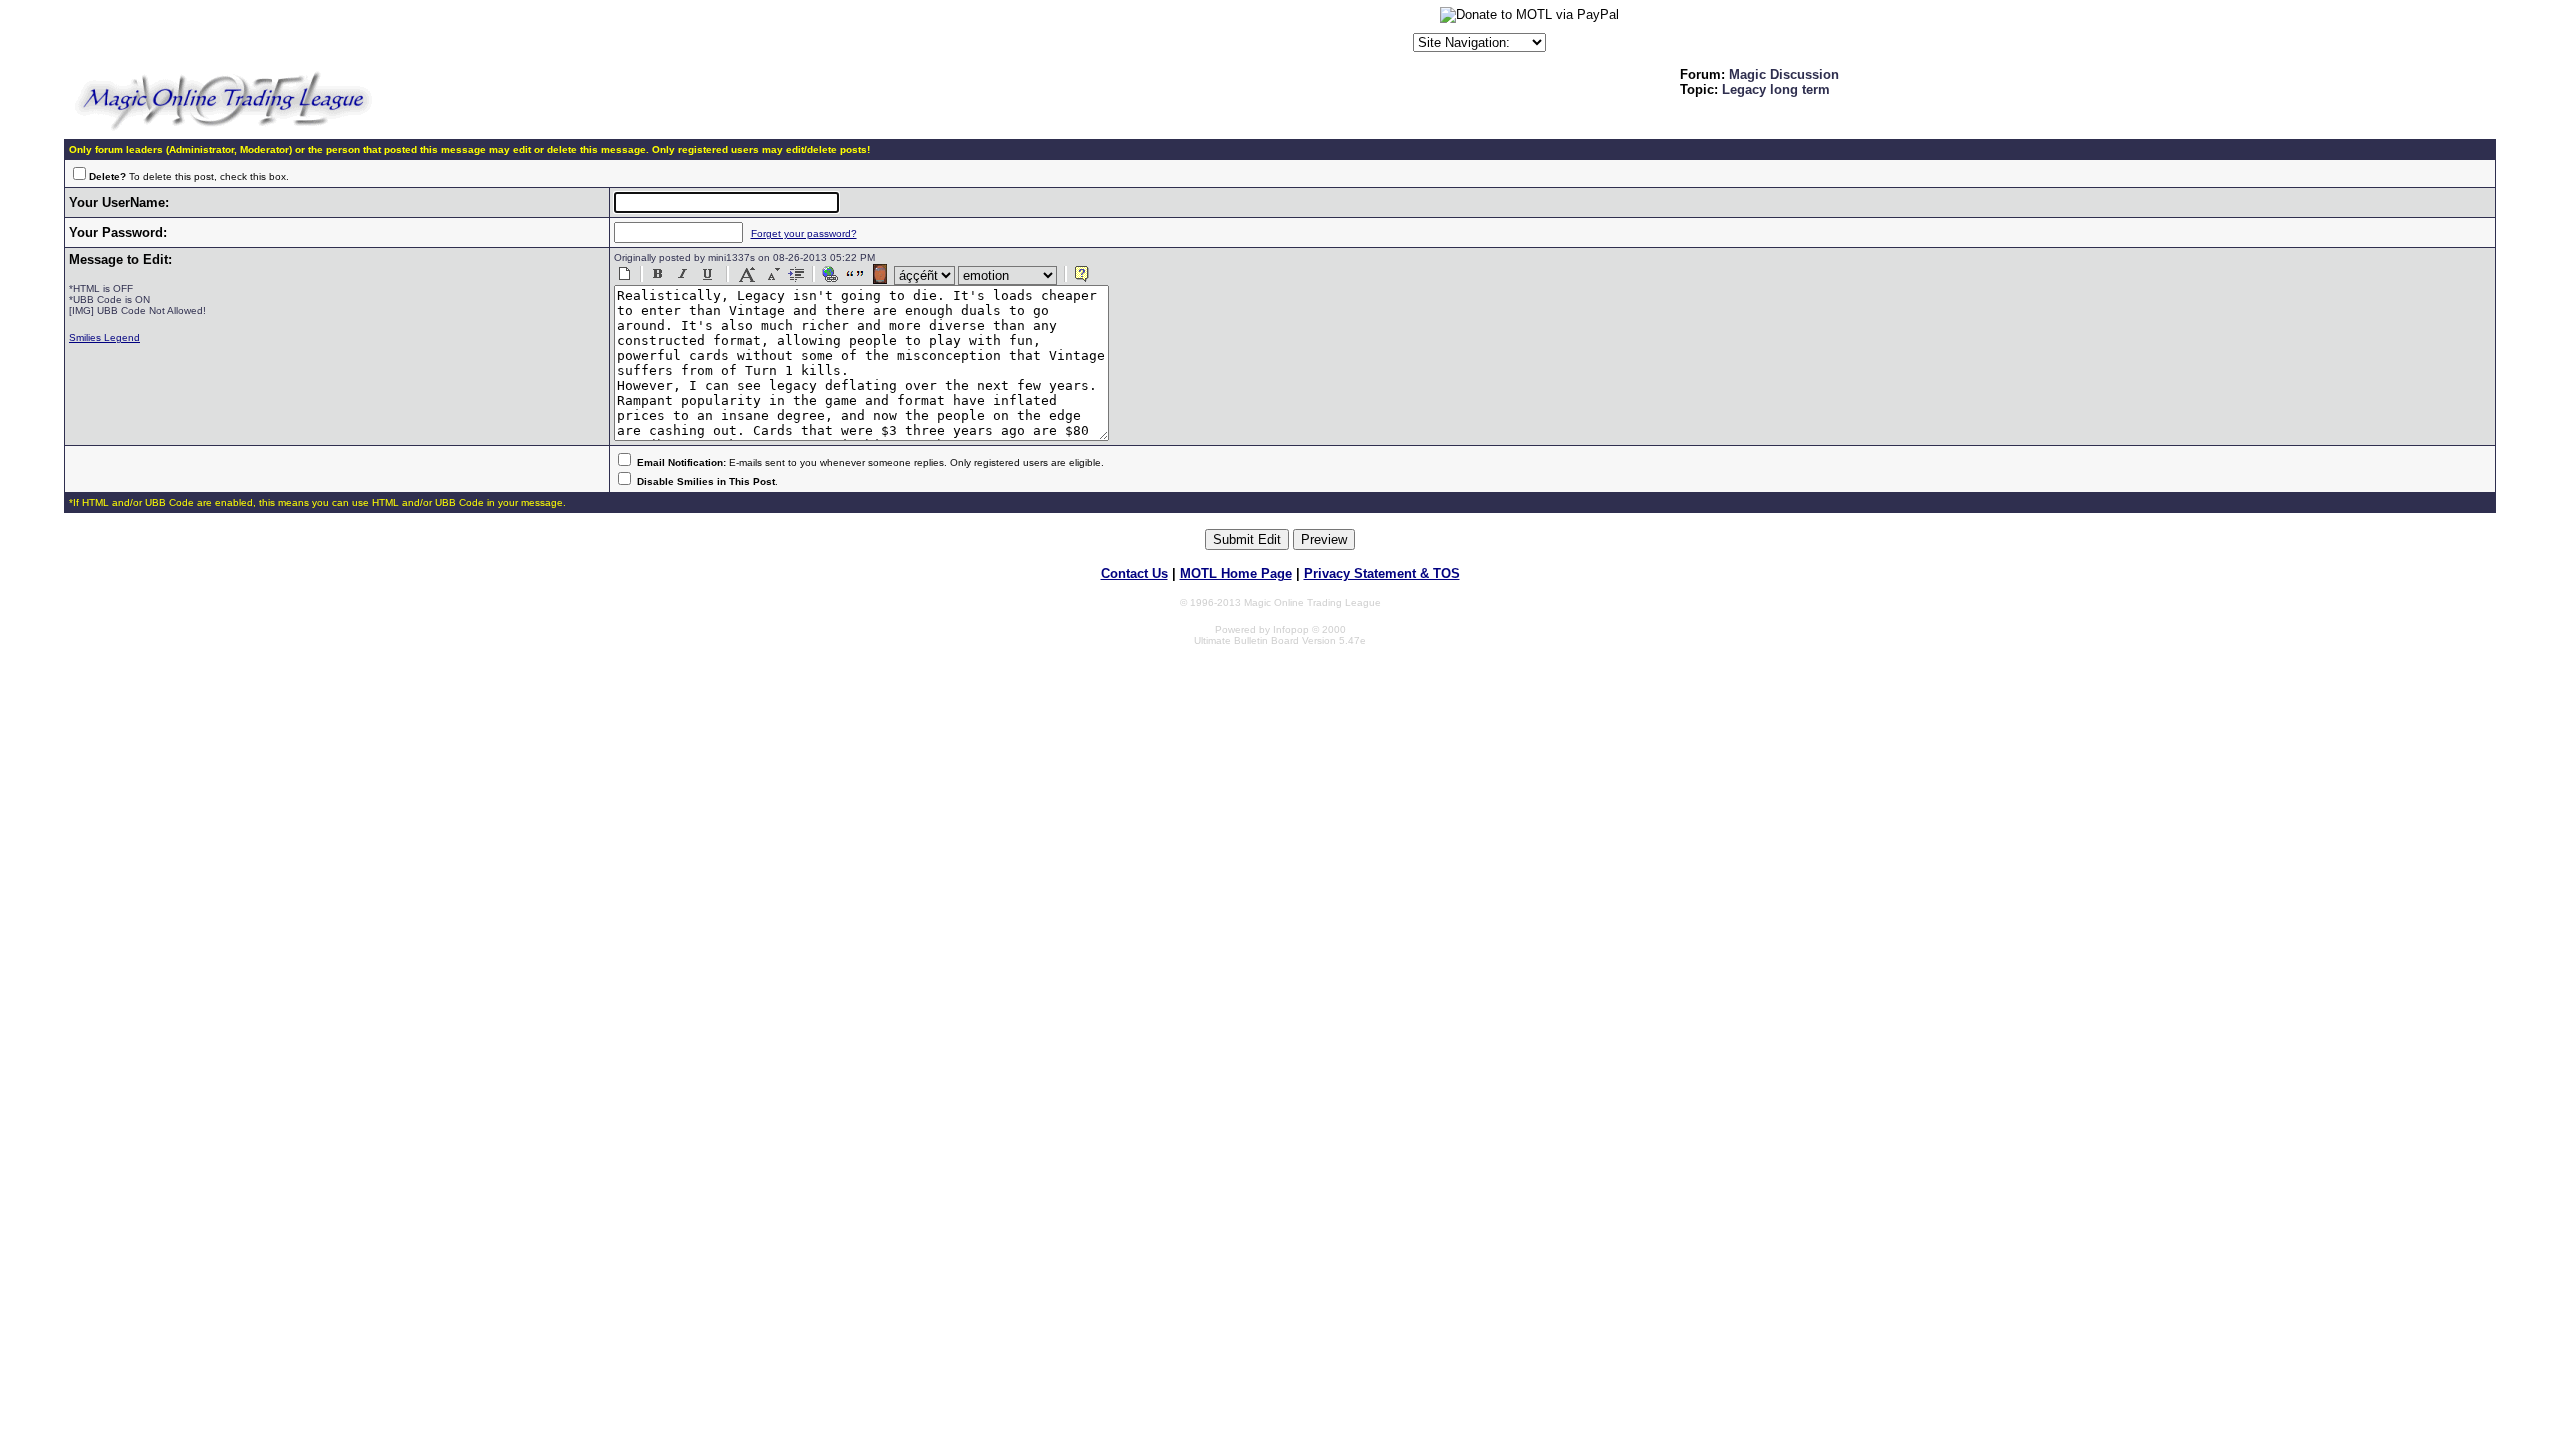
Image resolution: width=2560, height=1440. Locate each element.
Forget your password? (804, 233)
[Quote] (855, 274)
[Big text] (747, 274)
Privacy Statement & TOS (1382, 573)
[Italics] (683, 274)
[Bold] (658, 274)
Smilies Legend (104, 337)
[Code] (797, 274)
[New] (625, 274)
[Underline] (708, 274)
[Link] (830, 274)
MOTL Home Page (1236, 573)
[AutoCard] (880, 274)
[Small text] (772, 274)
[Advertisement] (1175, 34)
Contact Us (1134, 573)
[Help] (1082, 274)
